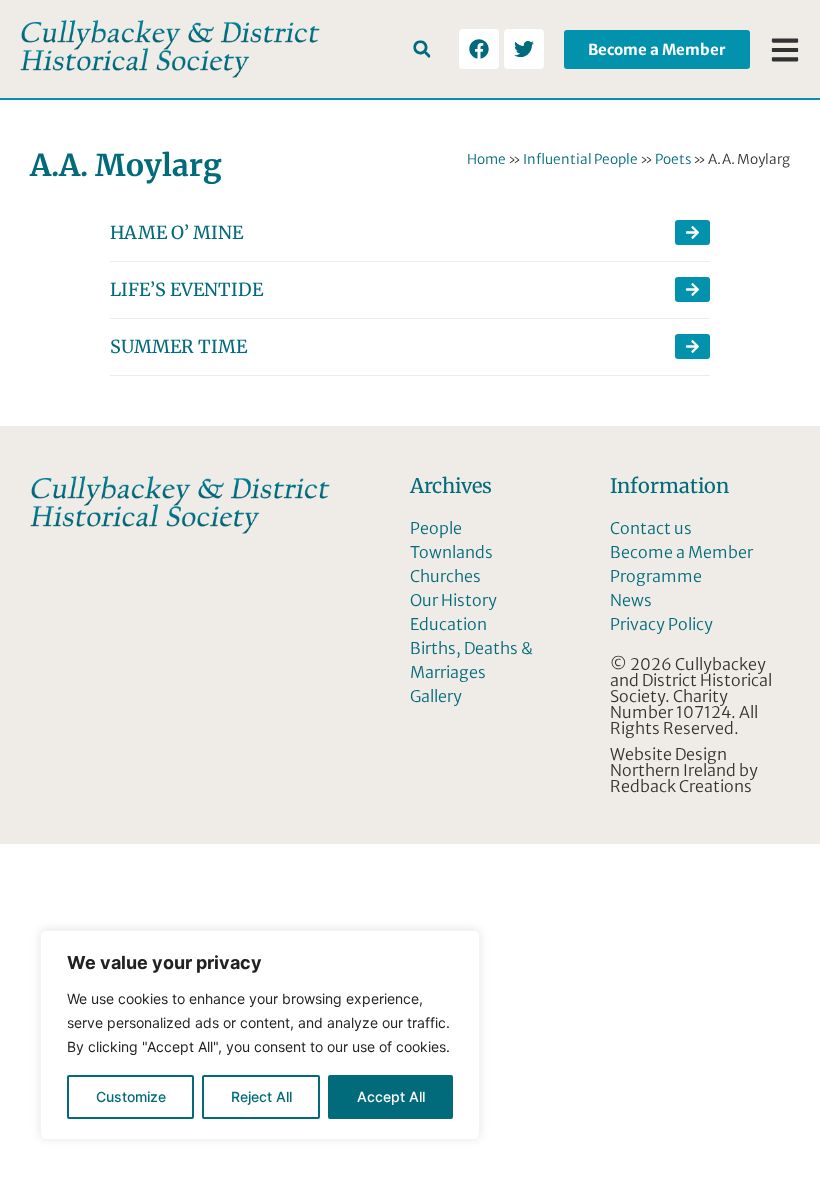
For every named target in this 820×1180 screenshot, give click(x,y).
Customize (131, 1096)
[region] (260, 1035)
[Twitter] (524, 49)
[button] (421, 49)
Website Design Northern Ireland (673, 762)
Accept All (391, 1096)
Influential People (580, 159)
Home (486, 159)
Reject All (261, 1096)
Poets (673, 159)
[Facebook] (479, 49)
